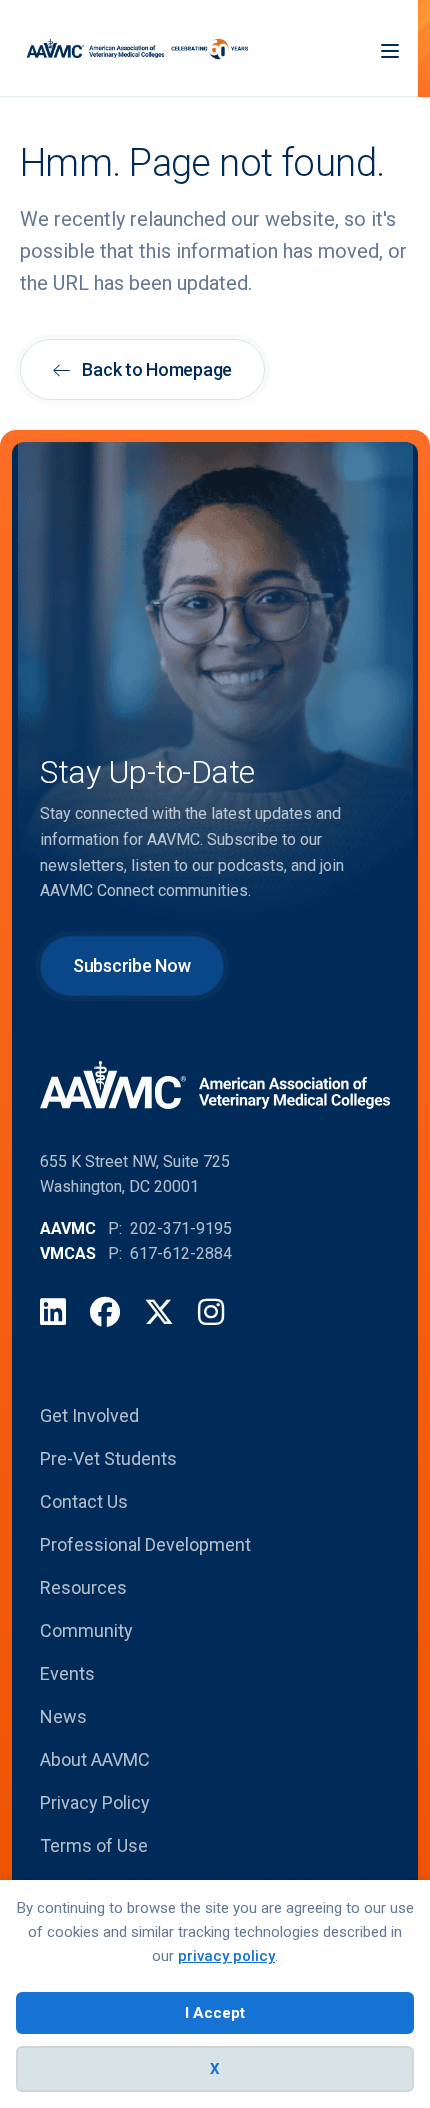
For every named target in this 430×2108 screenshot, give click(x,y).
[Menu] (390, 48)
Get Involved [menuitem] (89, 1415)
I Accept (215, 2013)
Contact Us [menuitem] (84, 1501)
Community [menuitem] (86, 1630)
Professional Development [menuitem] (145, 1544)
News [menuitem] (63, 1716)
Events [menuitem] (67, 1673)
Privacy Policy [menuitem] (95, 1802)
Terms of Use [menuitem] (94, 1845)
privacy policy (226, 1956)
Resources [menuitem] (83, 1587)
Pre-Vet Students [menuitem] (108, 1458)
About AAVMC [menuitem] (95, 1759)
